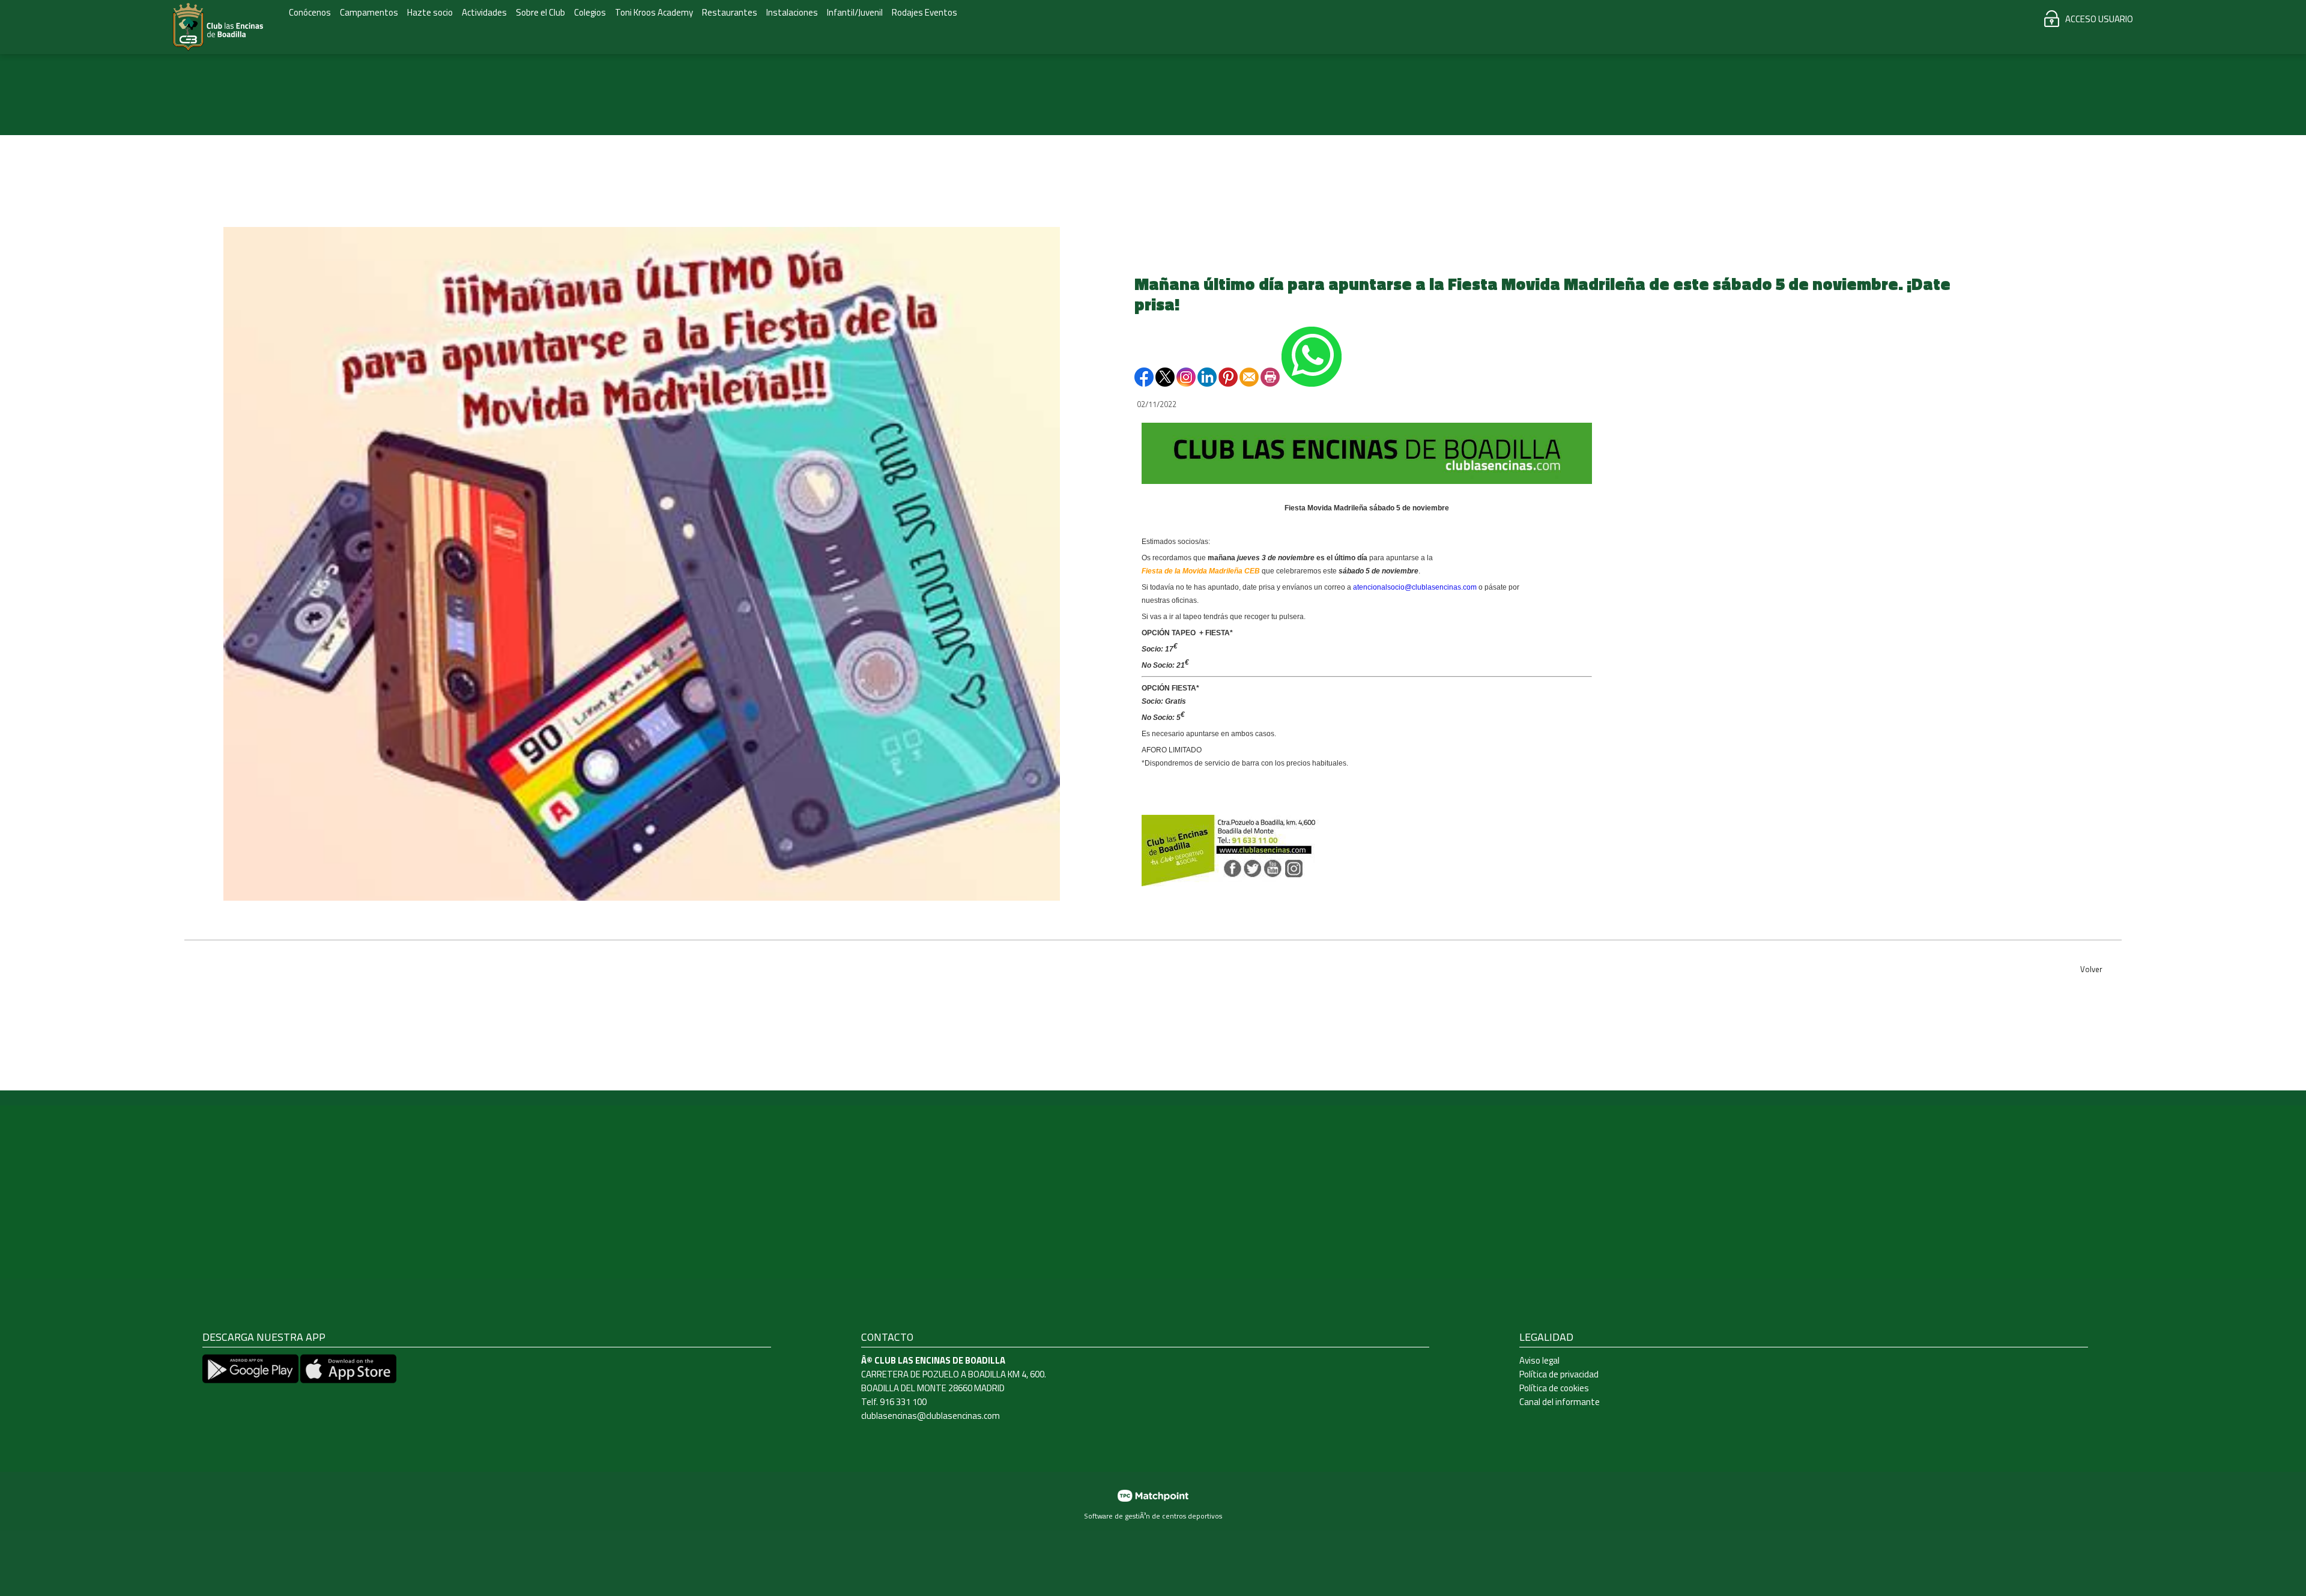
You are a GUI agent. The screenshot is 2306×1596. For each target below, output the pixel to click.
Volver (2091, 969)
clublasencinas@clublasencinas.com (931, 1416)
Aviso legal (1539, 1360)
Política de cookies (1554, 1388)
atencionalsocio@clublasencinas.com (1415, 587)
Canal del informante (1560, 1402)
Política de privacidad (1559, 1374)
